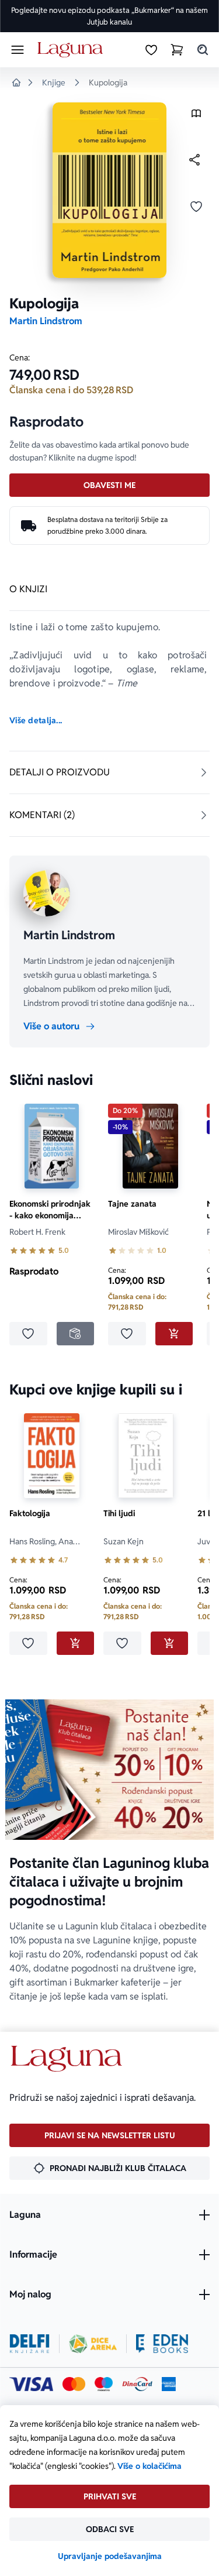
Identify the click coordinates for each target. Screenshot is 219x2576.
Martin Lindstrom (46, 321)
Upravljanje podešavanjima (110, 2556)
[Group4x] (104, 2384)
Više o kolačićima (150, 2466)
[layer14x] (169, 2384)
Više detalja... (36, 720)
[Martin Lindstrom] (47, 893)
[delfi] (29, 2344)
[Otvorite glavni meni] (18, 50)
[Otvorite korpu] (177, 50)
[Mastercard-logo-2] (74, 2384)
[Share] (194, 160)
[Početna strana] (72, 50)
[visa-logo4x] (31, 2384)
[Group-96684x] (162, 2344)
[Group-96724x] (137, 2384)
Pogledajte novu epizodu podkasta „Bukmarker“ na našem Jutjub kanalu (109, 16)
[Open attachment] (196, 116)
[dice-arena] (93, 2344)
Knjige (54, 83)
